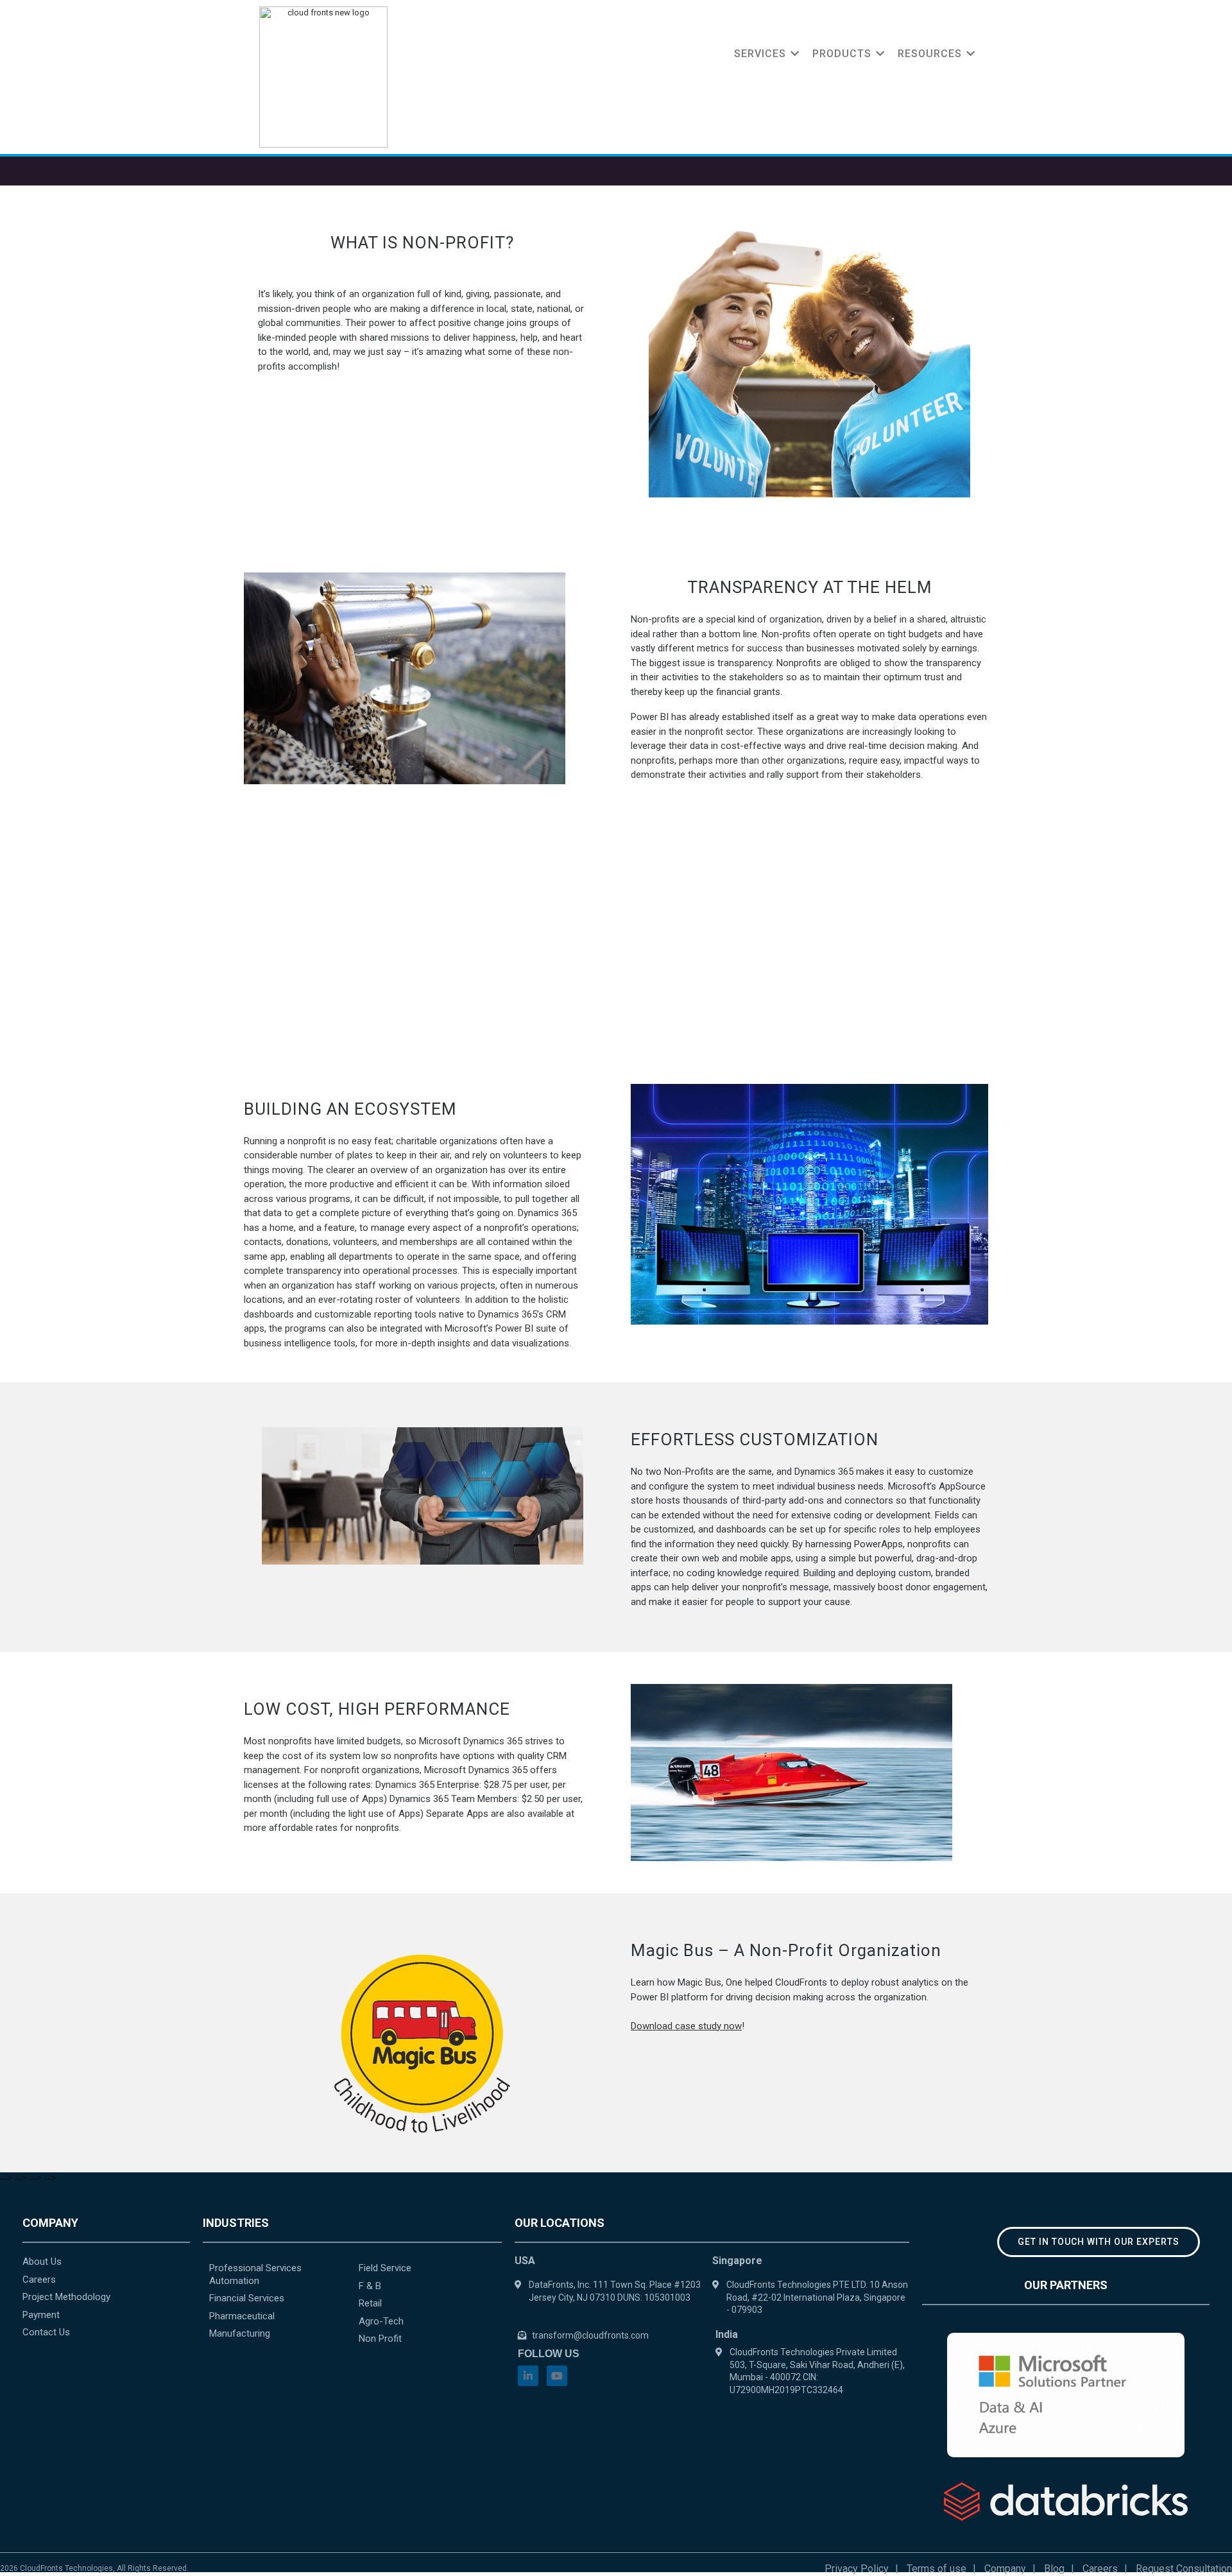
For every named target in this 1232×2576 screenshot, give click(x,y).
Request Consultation (1184, 2569)
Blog (1054, 2569)
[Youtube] (557, 2376)
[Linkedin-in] (528, 2376)
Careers (1100, 2569)
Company (1005, 2569)
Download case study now (686, 2026)
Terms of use (937, 2569)
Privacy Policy (857, 2569)
